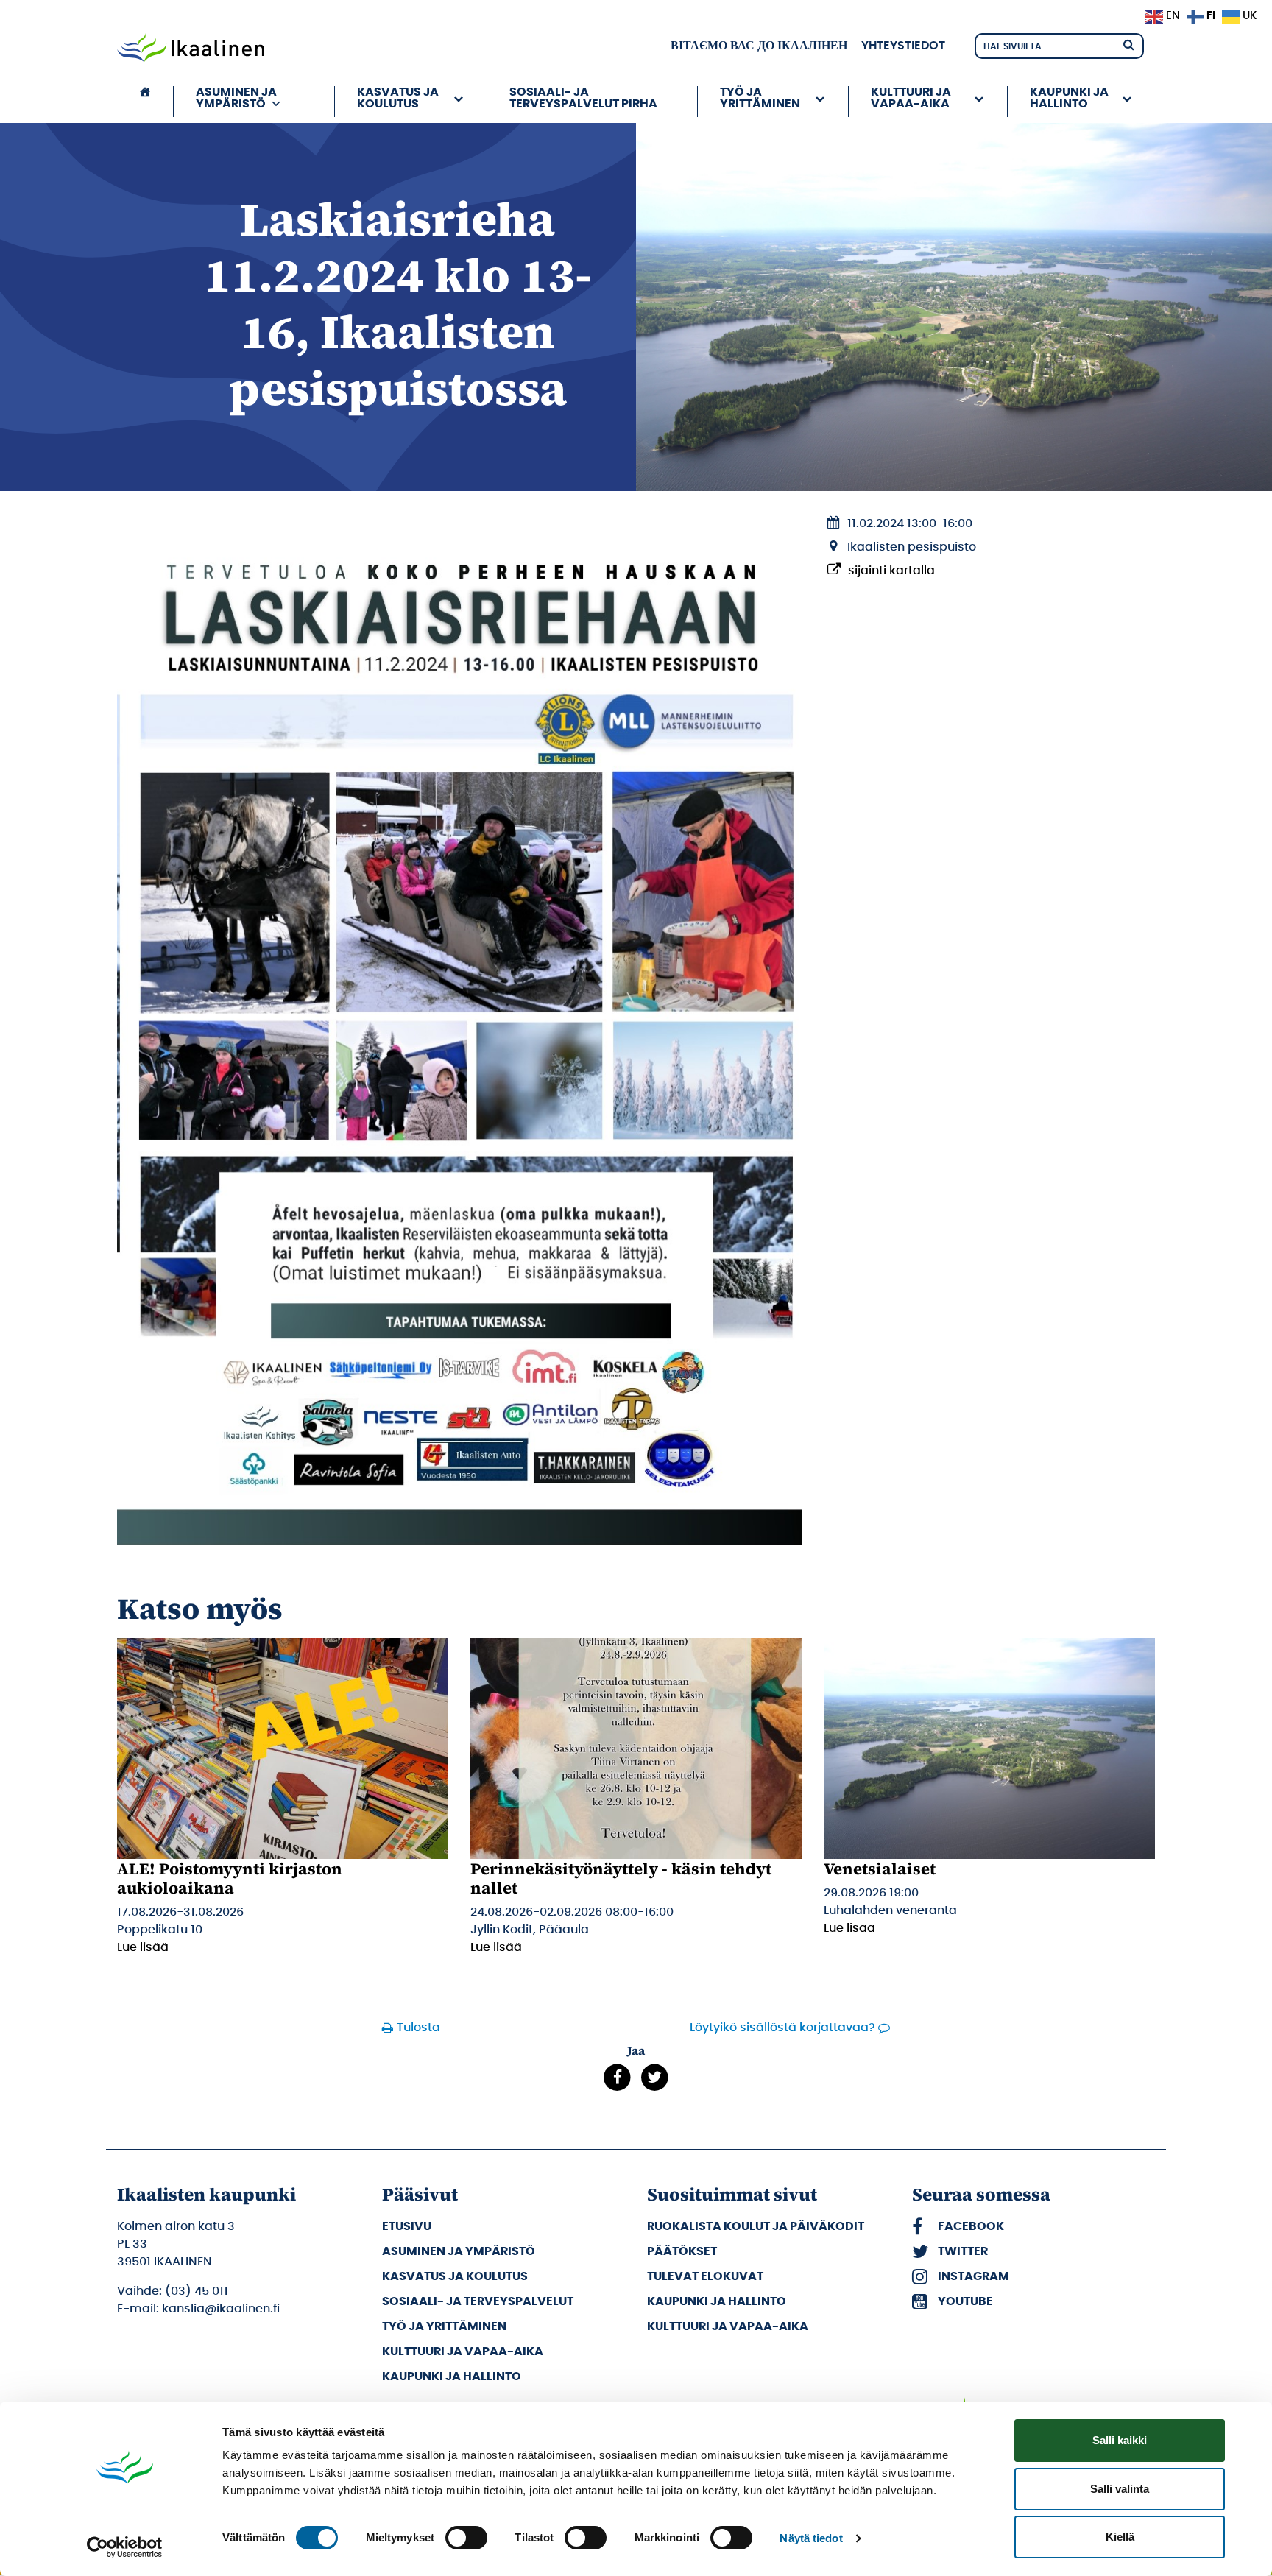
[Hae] (1128, 44)
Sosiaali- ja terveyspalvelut (478, 2301)
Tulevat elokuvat (705, 2276)
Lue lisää (143, 1947)
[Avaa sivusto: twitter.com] (655, 2077)
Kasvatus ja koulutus (455, 2276)
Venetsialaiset (880, 1869)
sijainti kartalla (891, 571)
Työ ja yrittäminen (444, 2326)
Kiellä (1120, 2537)
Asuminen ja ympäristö (459, 2251)
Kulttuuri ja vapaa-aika (463, 2351)
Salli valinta (1120, 2489)
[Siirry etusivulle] (191, 49)
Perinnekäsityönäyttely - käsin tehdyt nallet (621, 1878)
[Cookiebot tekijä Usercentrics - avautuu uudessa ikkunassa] (125, 2547)
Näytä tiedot (811, 2538)
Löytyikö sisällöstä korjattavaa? (782, 2028)
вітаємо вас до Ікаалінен (759, 46)
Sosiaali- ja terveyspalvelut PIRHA (583, 98)
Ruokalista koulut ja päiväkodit (756, 2226)
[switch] (466, 2538)
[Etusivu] (145, 102)
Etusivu (407, 2226)
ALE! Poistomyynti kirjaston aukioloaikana (230, 1878)
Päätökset (682, 2251)
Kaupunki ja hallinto (452, 2376)
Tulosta (418, 2028)
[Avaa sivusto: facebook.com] (617, 2077)
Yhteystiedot (903, 46)
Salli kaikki (1120, 2440)
